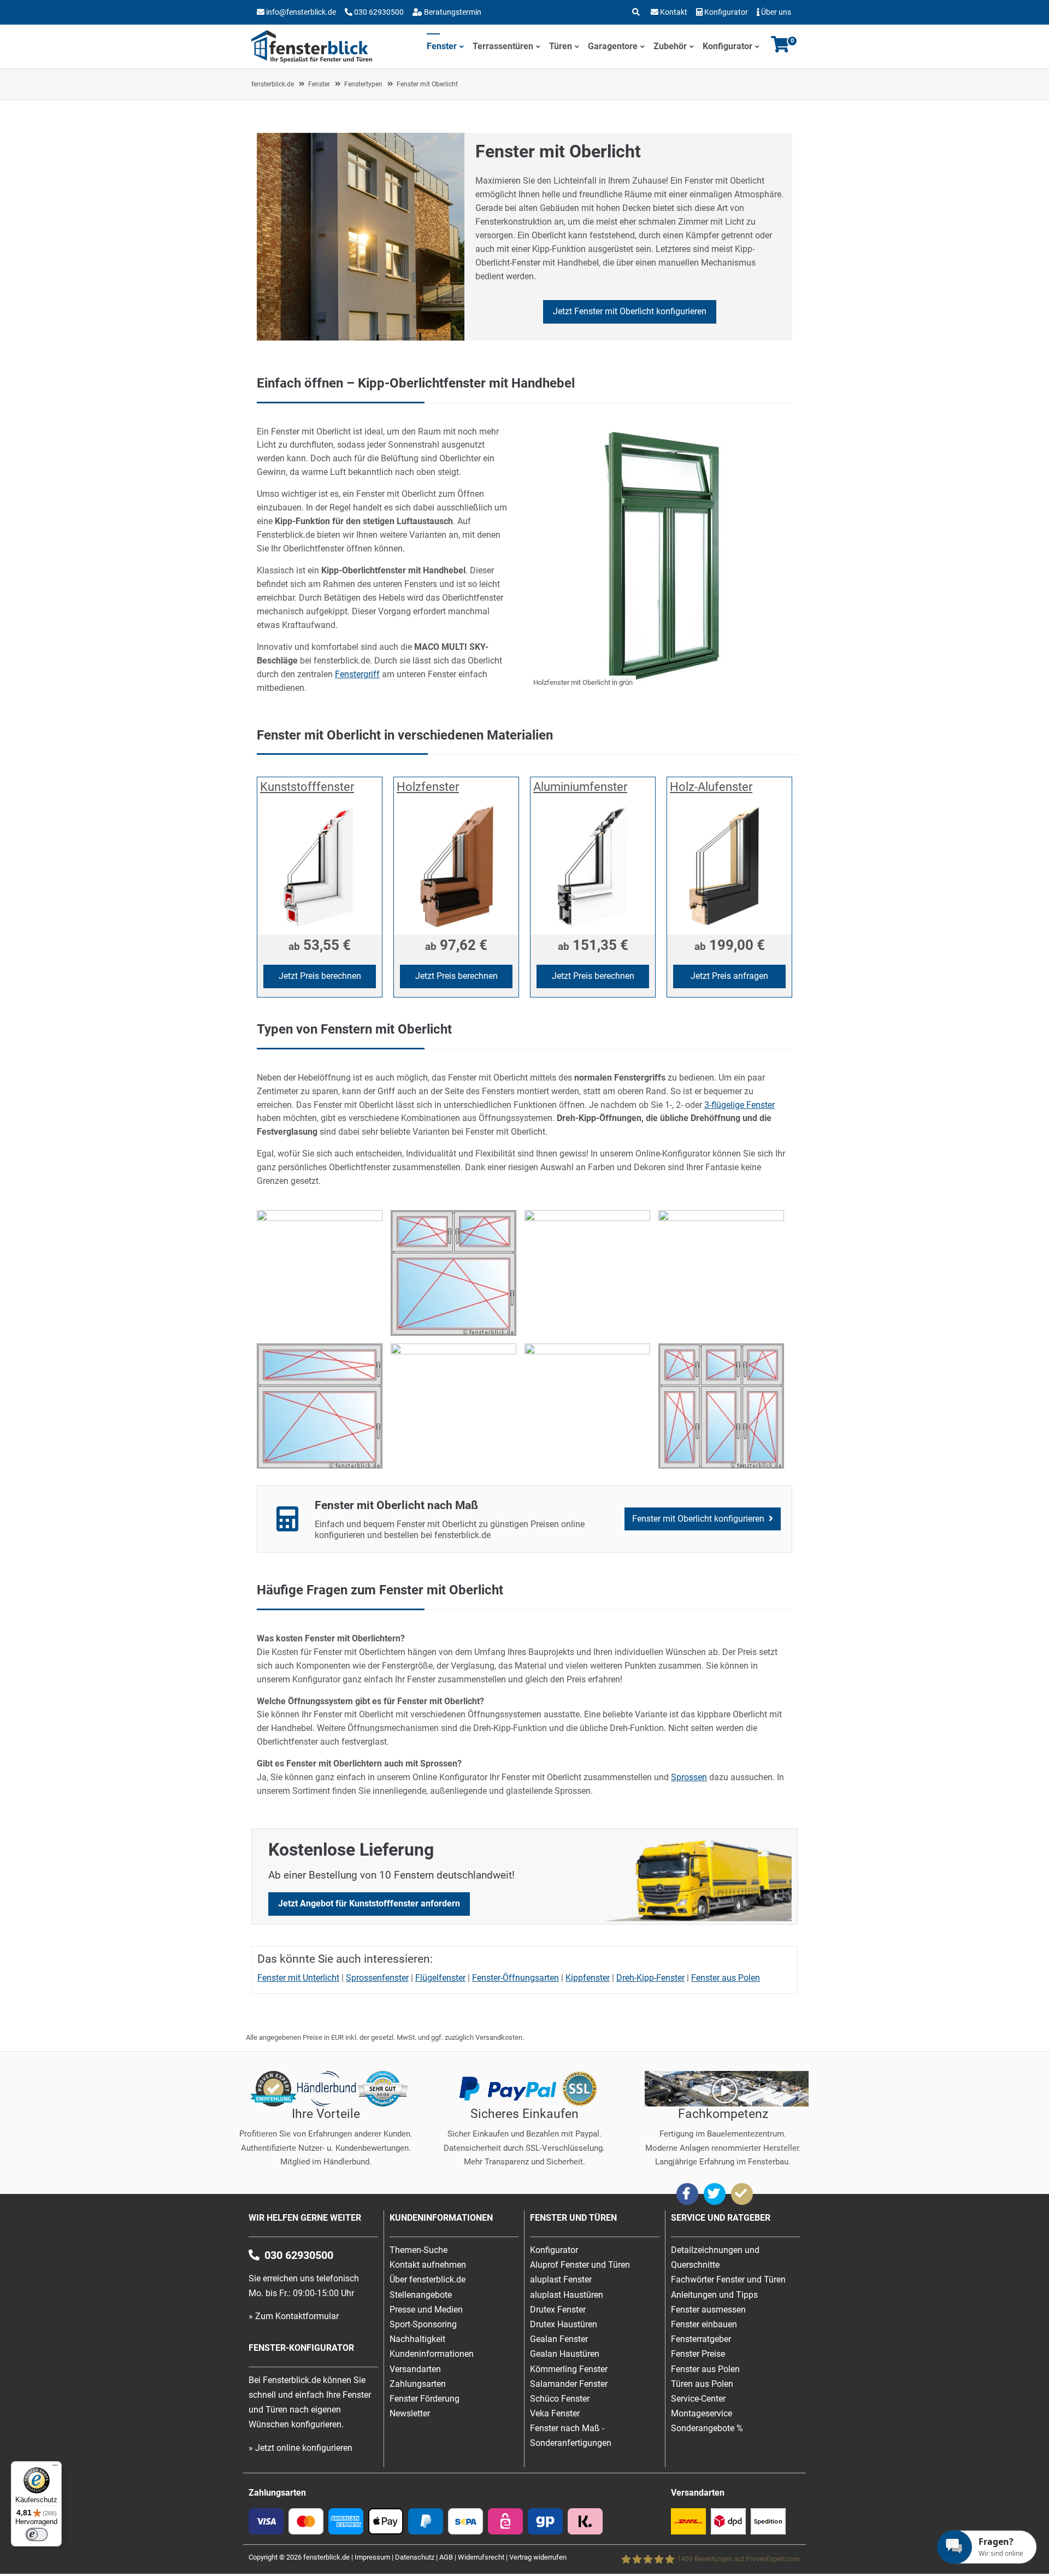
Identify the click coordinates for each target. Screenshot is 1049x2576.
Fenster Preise (698, 2354)
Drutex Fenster (558, 2310)
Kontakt (674, 12)
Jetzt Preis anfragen (729, 976)
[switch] (37, 2534)
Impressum (372, 2557)
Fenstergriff (357, 674)
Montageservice (702, 2413)
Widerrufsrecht (481, 2557)
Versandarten (415, 2369)
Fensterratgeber (701, 2339)
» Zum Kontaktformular (294, 2316)
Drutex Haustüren (564, 2324)
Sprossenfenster (377, 1978)
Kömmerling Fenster (569, 2369)
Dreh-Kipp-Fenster (650, 1978)
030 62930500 (378, 12)
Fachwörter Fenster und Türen (728, 2279)
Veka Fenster (555, 2413)
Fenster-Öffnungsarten (515, 1978)
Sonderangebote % (707, 2428)
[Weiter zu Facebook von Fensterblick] (687, 2194)
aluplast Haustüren (567, 2295)
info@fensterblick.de (301, 12)
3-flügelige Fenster (739, 1105)
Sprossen (689, 1777)
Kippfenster (588, 1978)
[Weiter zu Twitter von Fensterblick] (715, 2194)
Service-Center (698, 2399)
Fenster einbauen (704, 2324)
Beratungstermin (452, 12)
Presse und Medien (426, 2310)
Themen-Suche (419, 2250)
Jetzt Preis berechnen (320, 976)
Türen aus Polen (702, 2384)
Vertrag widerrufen (538, 2557)
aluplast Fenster (561, 2279)
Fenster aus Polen (726, 1978)
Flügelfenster (440, 1978)
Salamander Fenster (569, 2384)
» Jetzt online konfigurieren (300, 2448)
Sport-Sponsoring (423, 2324)
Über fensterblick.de (428, 2279)
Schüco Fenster (560, 2399)
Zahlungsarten (418, 2384)
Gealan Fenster (559, 2339)
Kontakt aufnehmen (428, 2265)
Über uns (776, 12)
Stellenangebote (421, 2295)
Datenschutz (415, 2557)
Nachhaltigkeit (417, 2339)
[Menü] (55, 2468)
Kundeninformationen (432, 2354)
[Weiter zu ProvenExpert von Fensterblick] (742, 2194)
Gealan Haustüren (565, 2354)
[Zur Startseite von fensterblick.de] (312, 60)
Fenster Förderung (425, 2399)
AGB (446, 2557)
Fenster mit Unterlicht (298, 1978)
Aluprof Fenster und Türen (580, 2265)
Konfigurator (726, 12)
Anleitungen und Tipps (714, 2295)
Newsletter (410, 2413)
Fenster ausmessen (708, 2310)
